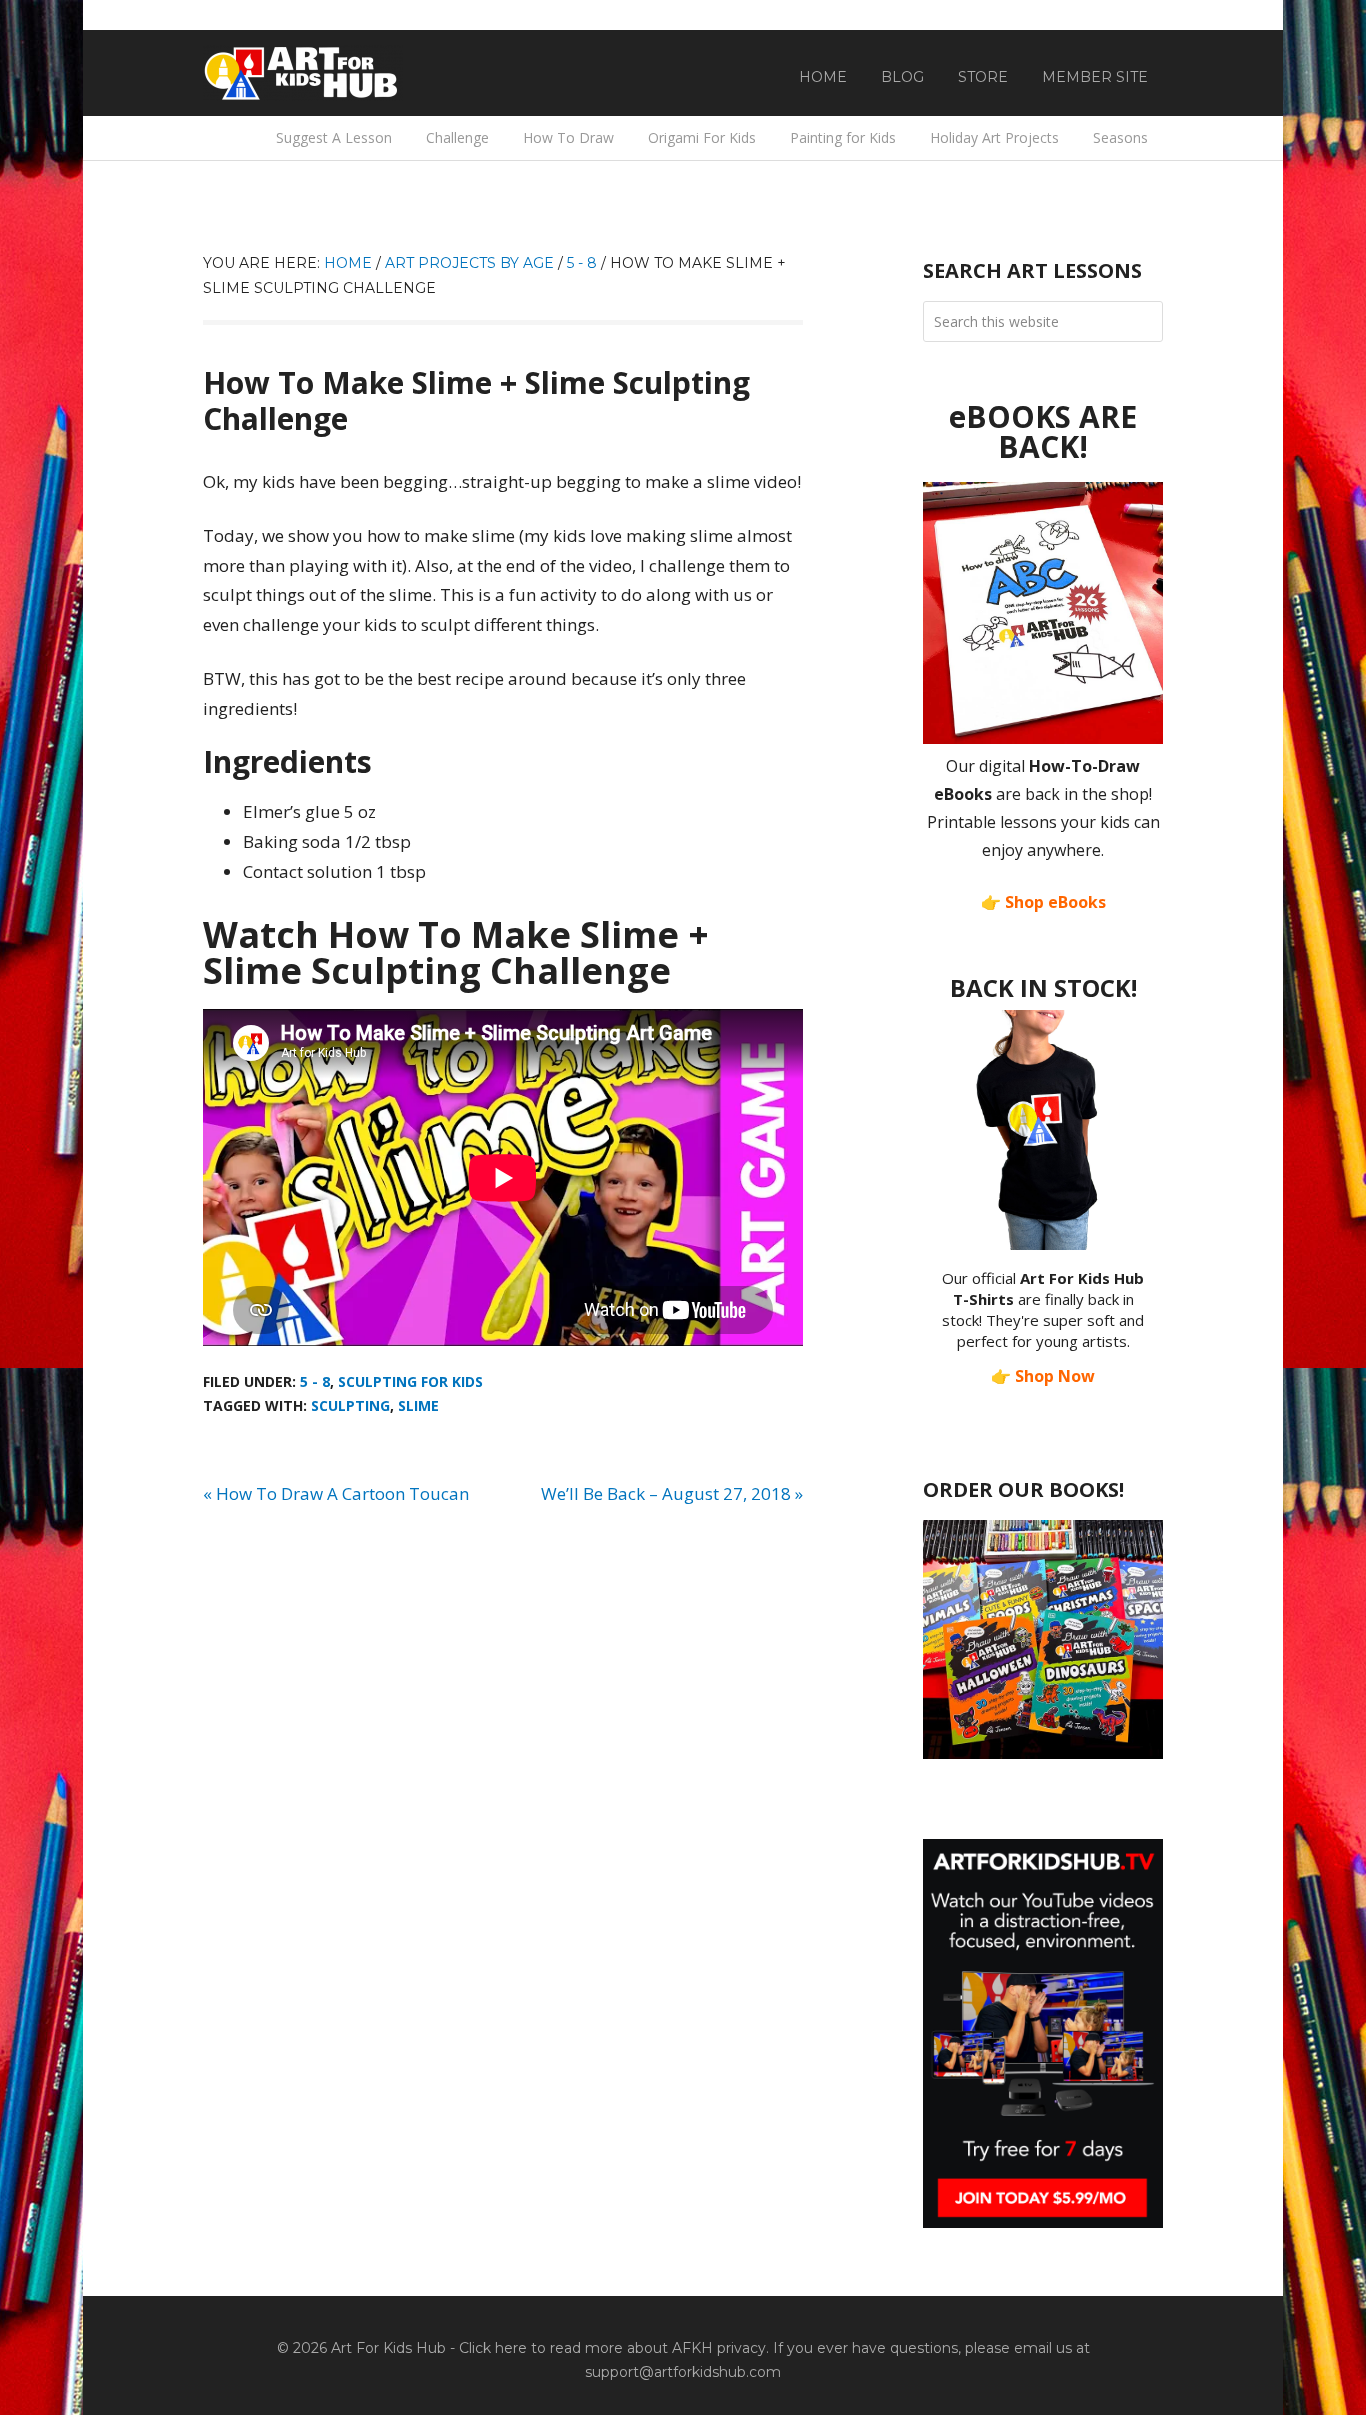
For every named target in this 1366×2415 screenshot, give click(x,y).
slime (418, 1405)
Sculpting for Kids (410, 1381)
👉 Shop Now (1043, 1376)
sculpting (350, 1405)
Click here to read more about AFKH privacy (612, 2348)
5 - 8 (315, 1381)
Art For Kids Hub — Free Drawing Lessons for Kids (303, 73)
